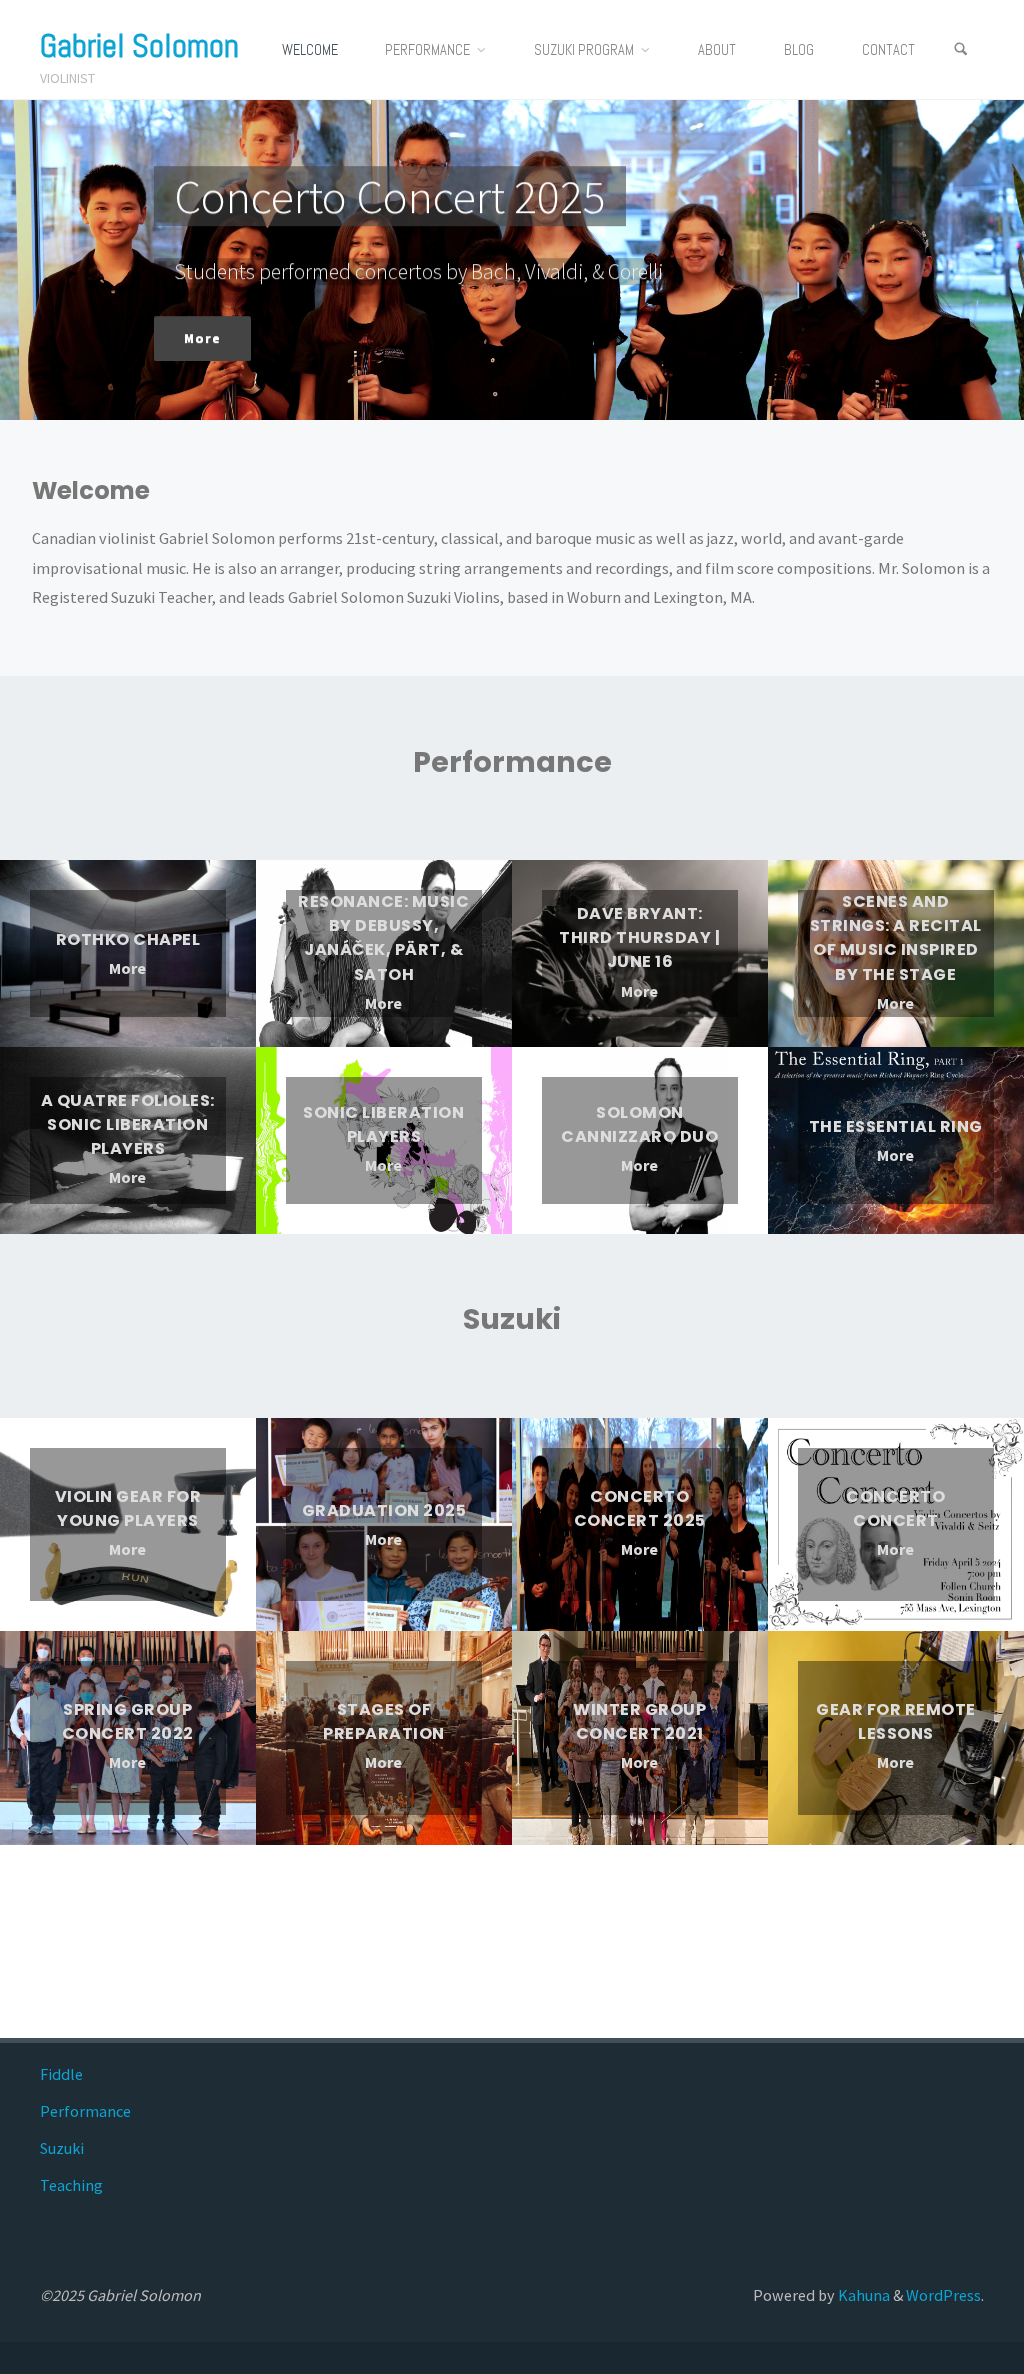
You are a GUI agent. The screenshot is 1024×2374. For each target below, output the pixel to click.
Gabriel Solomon (139, 46)
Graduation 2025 (384, 1510)
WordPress (943, 2295)
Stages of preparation (384, 1721)
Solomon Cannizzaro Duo (639, 1124)
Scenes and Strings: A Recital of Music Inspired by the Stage (896, 938)
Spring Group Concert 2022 (128, 1721)
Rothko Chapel (128, 939)
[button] (497, 393)
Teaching (71, 2185)
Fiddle (61, 2074)
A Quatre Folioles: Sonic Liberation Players (128, 1124)
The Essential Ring (896, 1125)
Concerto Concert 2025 (640, 1508)
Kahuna (862, 2295)
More (127, 969)
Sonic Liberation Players (383, 1124)
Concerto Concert (895, 1508)
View (206, 311)
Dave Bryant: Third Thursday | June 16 (639, 937)
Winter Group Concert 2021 (639, 1721)
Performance (85, 2111)
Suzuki (62, 2148)
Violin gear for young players (128, 1508)
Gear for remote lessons (896, 1721)
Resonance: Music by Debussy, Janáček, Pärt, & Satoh (383, 938)
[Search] (961, 50)
